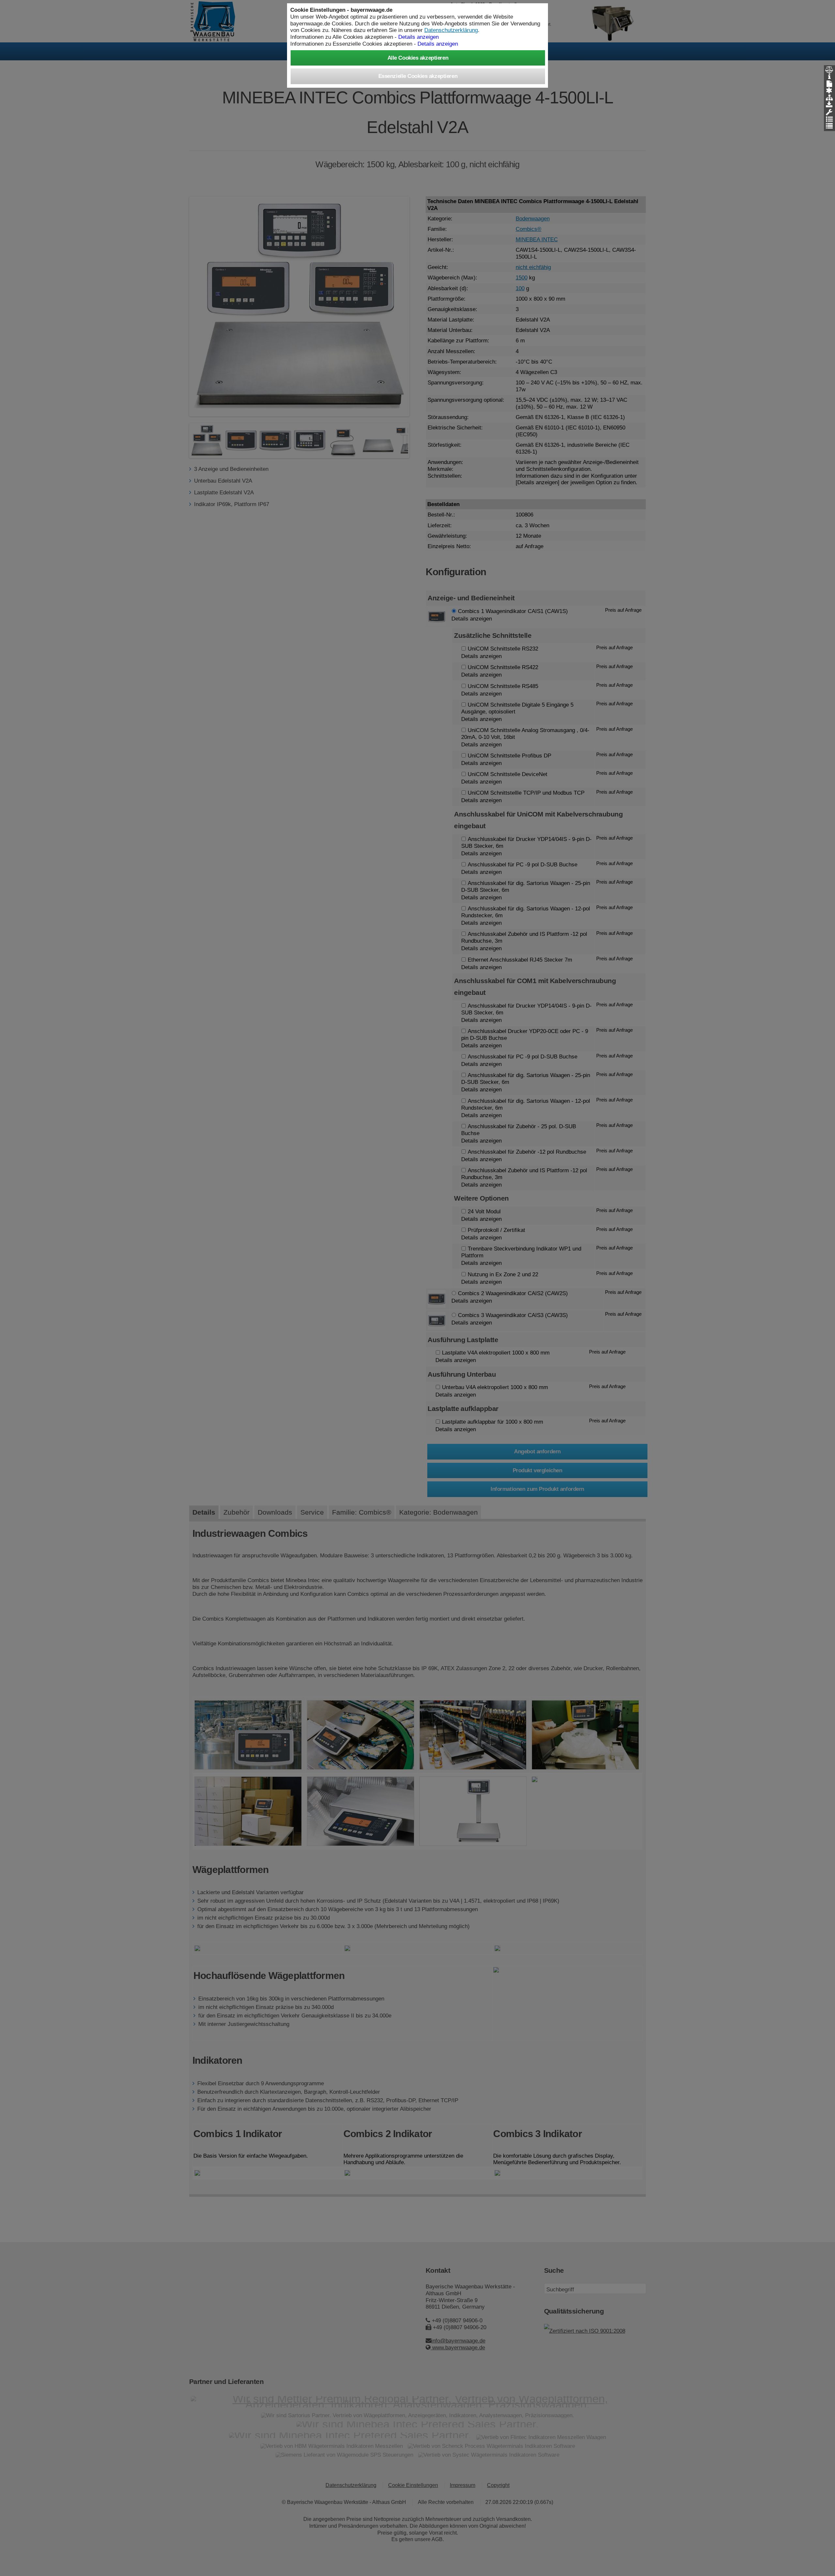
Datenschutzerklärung (451, 30)
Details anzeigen (438, 44)
